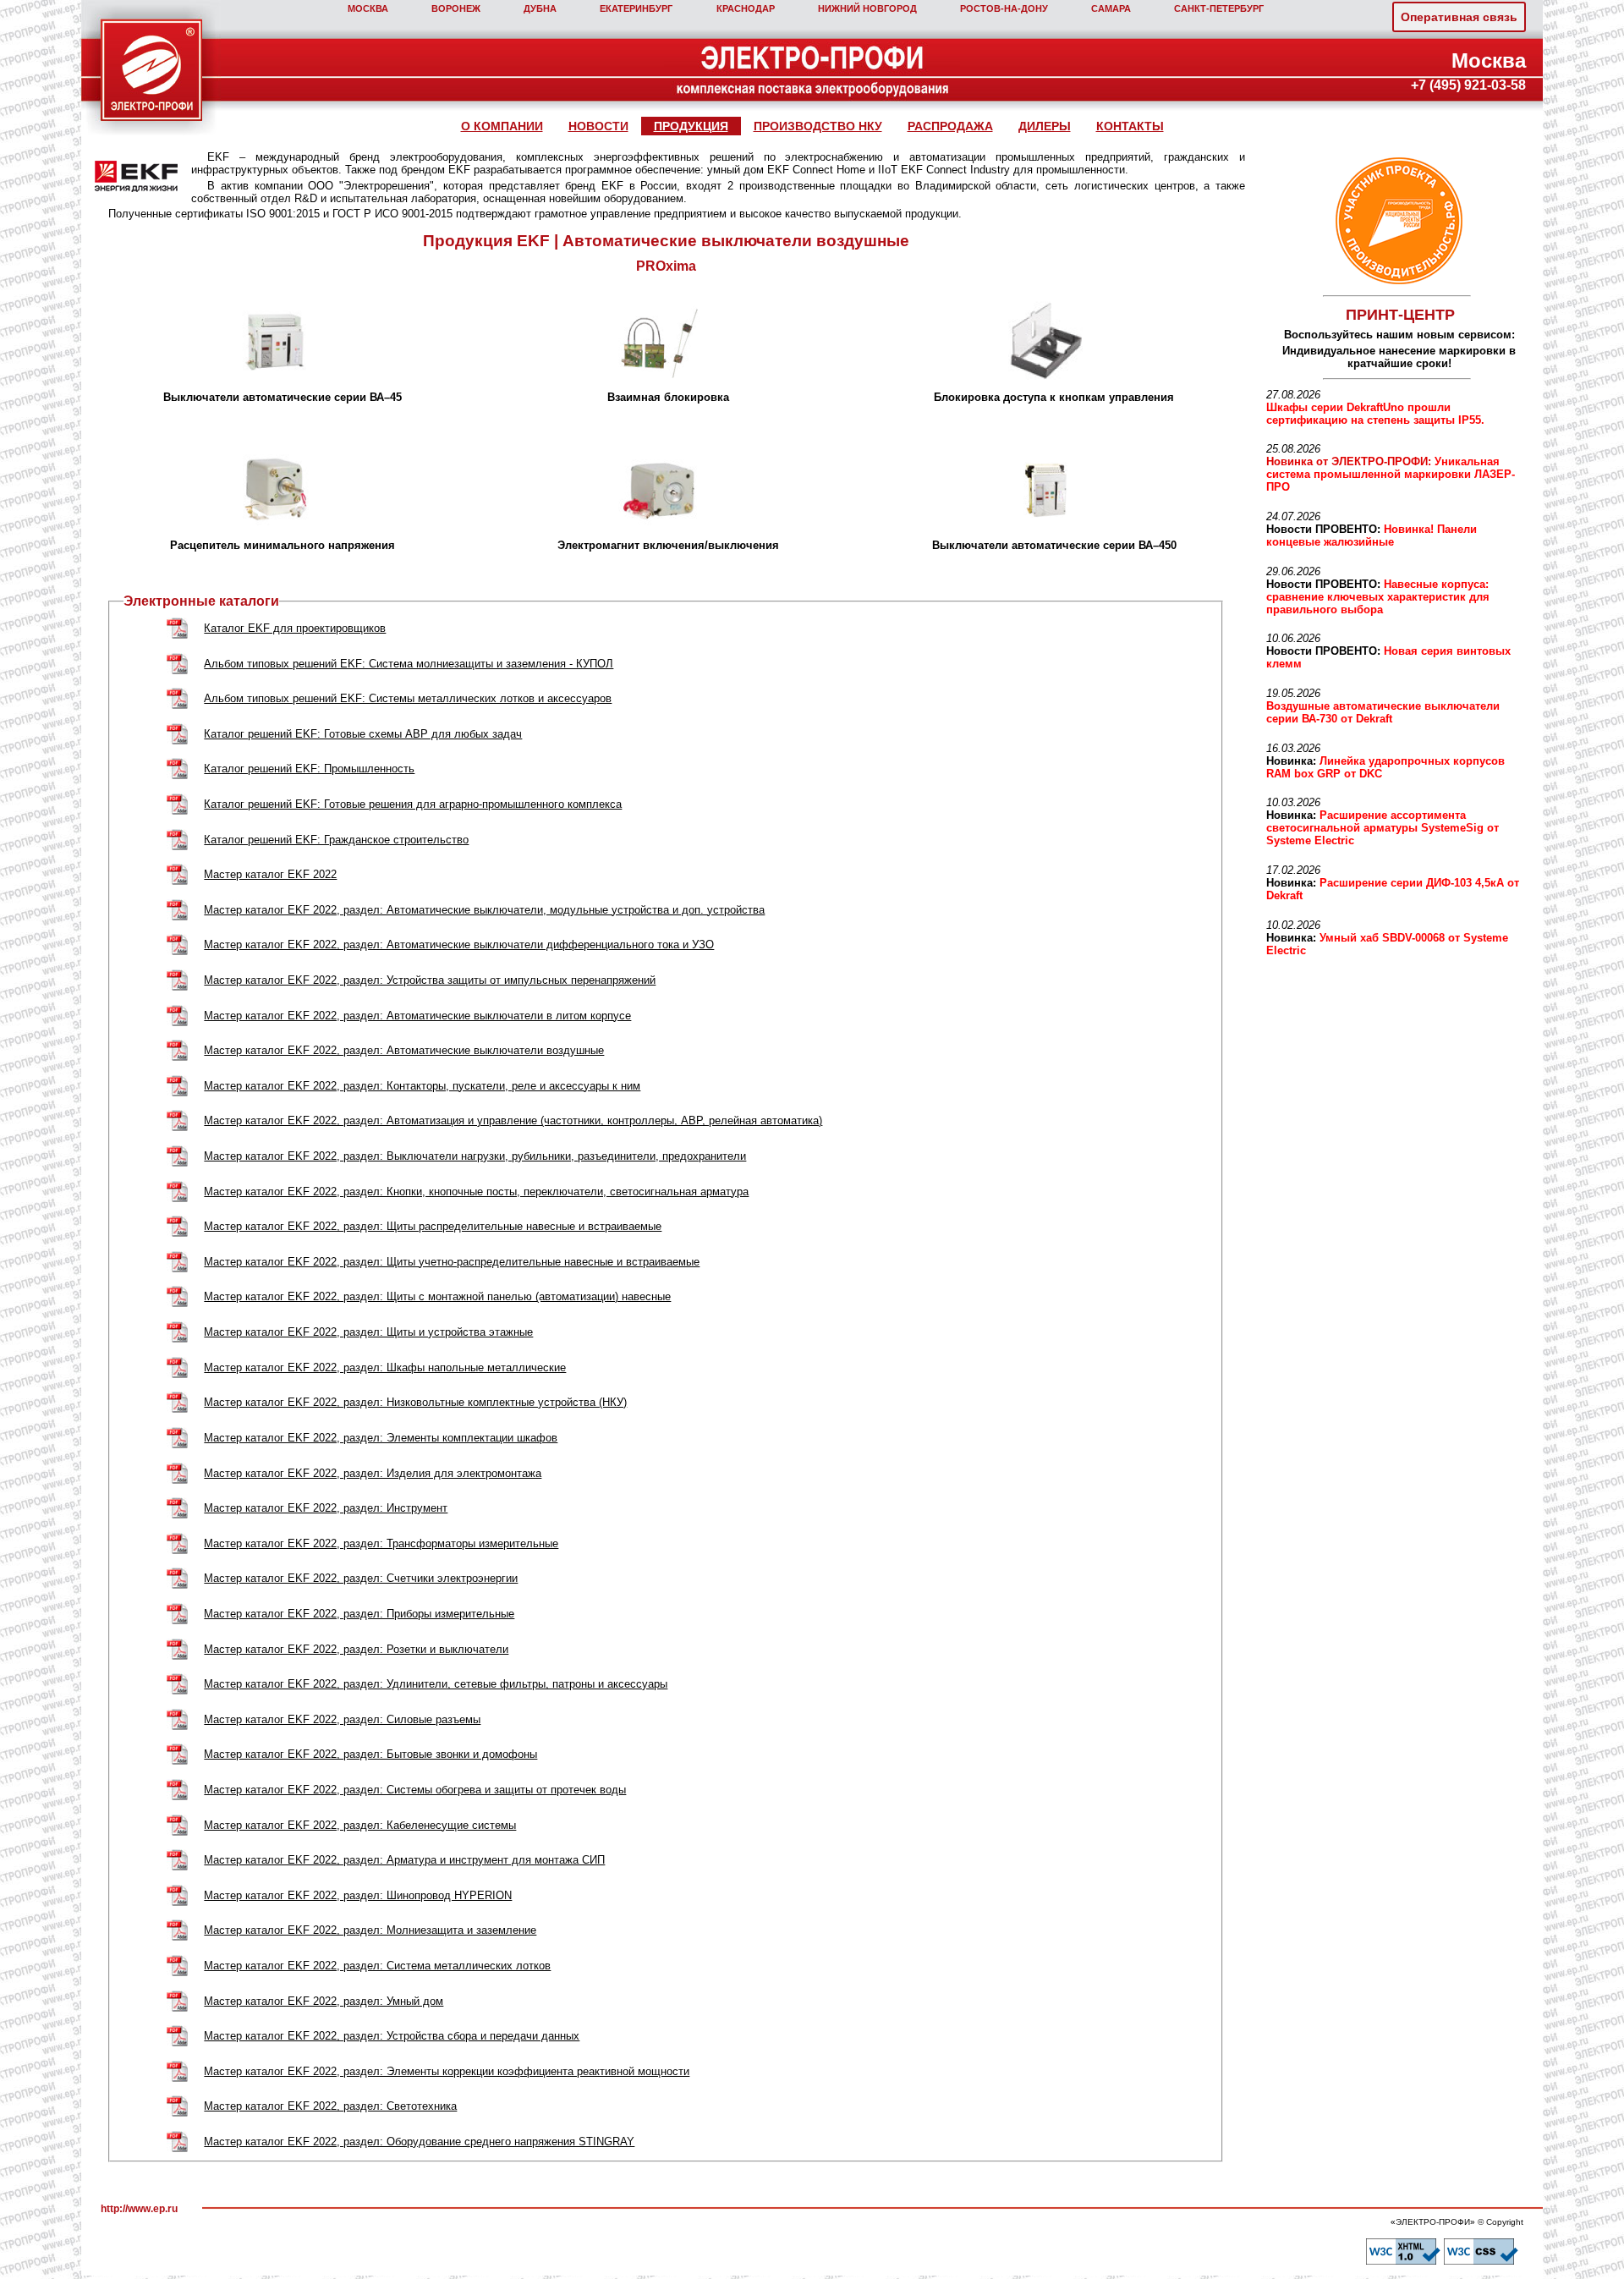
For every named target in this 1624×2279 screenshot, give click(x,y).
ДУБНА (540, 8)
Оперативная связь (1459, 17)
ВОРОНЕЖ (456, 8)
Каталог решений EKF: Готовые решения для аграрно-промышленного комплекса (413, 804)
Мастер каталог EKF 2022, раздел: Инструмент (326, 1508)
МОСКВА (368, 8)
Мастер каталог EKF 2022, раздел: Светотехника (330, 2106)
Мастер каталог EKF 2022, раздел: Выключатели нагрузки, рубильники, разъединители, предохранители (475, 1156)
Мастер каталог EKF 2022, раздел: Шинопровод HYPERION (358, 1895)
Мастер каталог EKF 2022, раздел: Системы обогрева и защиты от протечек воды (415, 1790)
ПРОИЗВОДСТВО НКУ (818, 126)
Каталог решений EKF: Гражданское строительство (336, 840)
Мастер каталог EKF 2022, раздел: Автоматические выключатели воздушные (404, 1050)
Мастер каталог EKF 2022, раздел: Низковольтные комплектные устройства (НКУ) (415, 1402)
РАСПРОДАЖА (950, 126)
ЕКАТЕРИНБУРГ (636, 8)
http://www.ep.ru (139, 2209)
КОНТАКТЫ (1130, 126)
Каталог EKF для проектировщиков (295, 628)
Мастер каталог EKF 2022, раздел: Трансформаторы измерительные (381, 1543)
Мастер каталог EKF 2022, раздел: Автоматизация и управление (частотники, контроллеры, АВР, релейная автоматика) (513, 1120)
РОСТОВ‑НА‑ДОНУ (1004, 8)
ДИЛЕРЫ (1045, 126)
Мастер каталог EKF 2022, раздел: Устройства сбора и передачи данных (392, 2036)
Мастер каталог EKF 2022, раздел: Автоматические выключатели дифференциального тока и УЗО (459, 945)
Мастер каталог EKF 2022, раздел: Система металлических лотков (377, 1966)
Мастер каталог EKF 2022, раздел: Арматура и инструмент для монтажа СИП (404, 1860)
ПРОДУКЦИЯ (691, 126)
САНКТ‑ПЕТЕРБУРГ (1219, 8)
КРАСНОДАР (746, 8)
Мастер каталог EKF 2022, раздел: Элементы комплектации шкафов (381, 1438)
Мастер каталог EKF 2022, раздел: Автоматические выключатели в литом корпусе (417, 1016)
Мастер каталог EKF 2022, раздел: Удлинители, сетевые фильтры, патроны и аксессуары (436, 1684)
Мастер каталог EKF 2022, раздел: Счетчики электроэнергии (361, 1578)
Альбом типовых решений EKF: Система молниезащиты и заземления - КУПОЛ (409, 664)
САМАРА (1111, 8)
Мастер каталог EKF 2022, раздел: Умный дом (324, 2001)
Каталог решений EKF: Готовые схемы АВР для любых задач (363, 734)
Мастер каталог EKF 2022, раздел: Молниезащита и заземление (370, 1930)
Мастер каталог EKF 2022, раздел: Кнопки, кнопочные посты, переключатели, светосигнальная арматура (476, 1192)
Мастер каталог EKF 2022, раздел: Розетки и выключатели (356, 1649)
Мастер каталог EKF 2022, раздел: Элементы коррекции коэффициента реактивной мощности (447, 2071)
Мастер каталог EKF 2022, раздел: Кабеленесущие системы (360, 1825)
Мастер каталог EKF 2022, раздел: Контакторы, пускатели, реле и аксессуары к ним (422, 1086)
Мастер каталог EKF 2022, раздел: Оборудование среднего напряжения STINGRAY (419, 2142)
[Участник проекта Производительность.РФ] (1396, 221)
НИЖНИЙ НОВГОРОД (867, 8)
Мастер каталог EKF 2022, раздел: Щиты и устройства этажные (368, 1332)
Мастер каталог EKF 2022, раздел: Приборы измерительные (359, 1614)
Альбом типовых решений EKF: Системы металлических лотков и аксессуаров (408, 698)
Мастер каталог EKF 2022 (270, 874)
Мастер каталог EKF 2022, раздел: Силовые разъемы (342, 1719)
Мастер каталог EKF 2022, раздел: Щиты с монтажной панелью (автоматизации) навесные (437, 1296)
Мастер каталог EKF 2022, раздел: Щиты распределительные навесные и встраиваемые (433, 1226)
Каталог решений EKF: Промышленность (309, 769)
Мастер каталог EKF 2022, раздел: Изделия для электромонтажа (373, 1473)
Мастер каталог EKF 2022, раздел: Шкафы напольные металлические (385, 1367)
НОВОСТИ (598, 126)
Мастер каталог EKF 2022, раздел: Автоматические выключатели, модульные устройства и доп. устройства (484, 910)
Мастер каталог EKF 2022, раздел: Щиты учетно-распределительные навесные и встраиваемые (452, 1262)
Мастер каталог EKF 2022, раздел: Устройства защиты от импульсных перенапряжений (430, 980)
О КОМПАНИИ (502, 126)
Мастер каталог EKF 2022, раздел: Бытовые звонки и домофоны (370, 1754)
